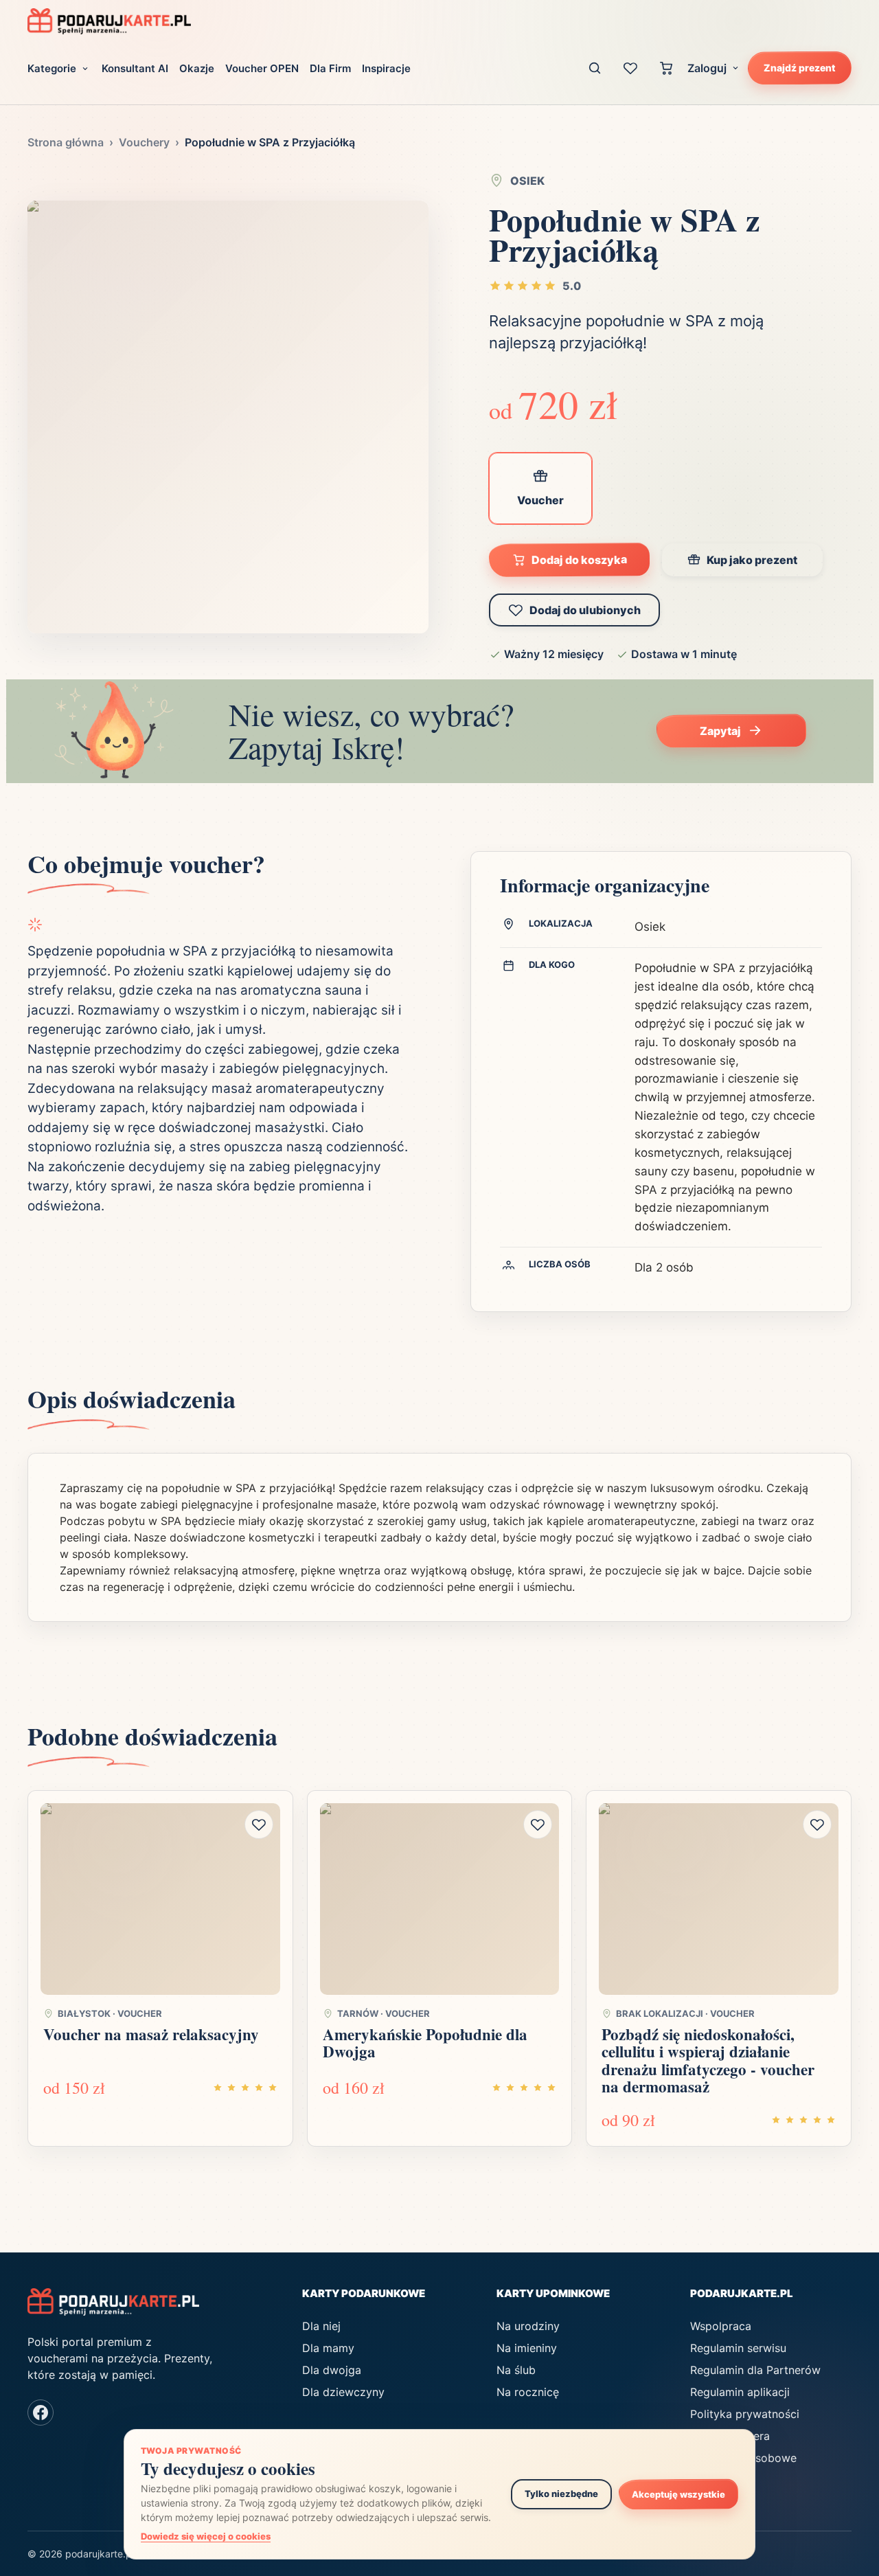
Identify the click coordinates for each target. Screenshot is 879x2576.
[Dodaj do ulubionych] (259, 1824)
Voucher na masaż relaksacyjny (151, 2034)
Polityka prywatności (745, 2414)
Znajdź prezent (800, 67)
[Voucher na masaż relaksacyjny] (160, 1899)
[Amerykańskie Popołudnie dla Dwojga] (440, 1899)
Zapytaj (720, 731)
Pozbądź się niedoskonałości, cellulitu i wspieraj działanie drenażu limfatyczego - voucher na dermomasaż (708, 2060)
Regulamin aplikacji (740, 2392)
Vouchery (144, 142)
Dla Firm (330, 68)
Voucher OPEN (262, 68)
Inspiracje (386, 68)
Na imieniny (527, 2348)
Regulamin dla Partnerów (755, 2370)
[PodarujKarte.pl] (109, 21)
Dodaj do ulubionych (585, 610)
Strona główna (66, 142)
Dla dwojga (332, 2370)
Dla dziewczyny (343, 2392)
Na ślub (516, 2370)
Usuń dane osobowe (743, 2458)
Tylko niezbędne (561, 2494)
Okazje (197, 68)
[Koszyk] (666, 68)
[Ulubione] (630, 68)
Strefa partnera (730, 2436)
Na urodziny (528, 2326)
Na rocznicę (528, 2392)
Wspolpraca (721, 2326)
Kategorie (52, 68)
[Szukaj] (595, 68)
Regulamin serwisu (738, 2348)
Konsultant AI (135, 68)
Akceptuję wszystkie (678, 2494)
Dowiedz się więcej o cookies (206, 2536)
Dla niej (321, 2326)
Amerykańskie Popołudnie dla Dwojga (425, 2043)
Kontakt (710, 2480)
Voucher (540, 500)
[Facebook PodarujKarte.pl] (41, 2413)
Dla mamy (328, 2348)
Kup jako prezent (752, 560)
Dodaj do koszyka (579, 560)
